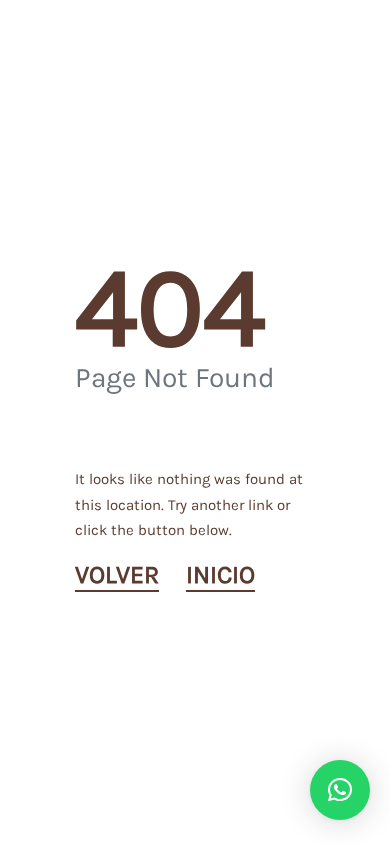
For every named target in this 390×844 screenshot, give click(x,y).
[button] (340, 790)
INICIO (220, 575)
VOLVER (117, 575)
